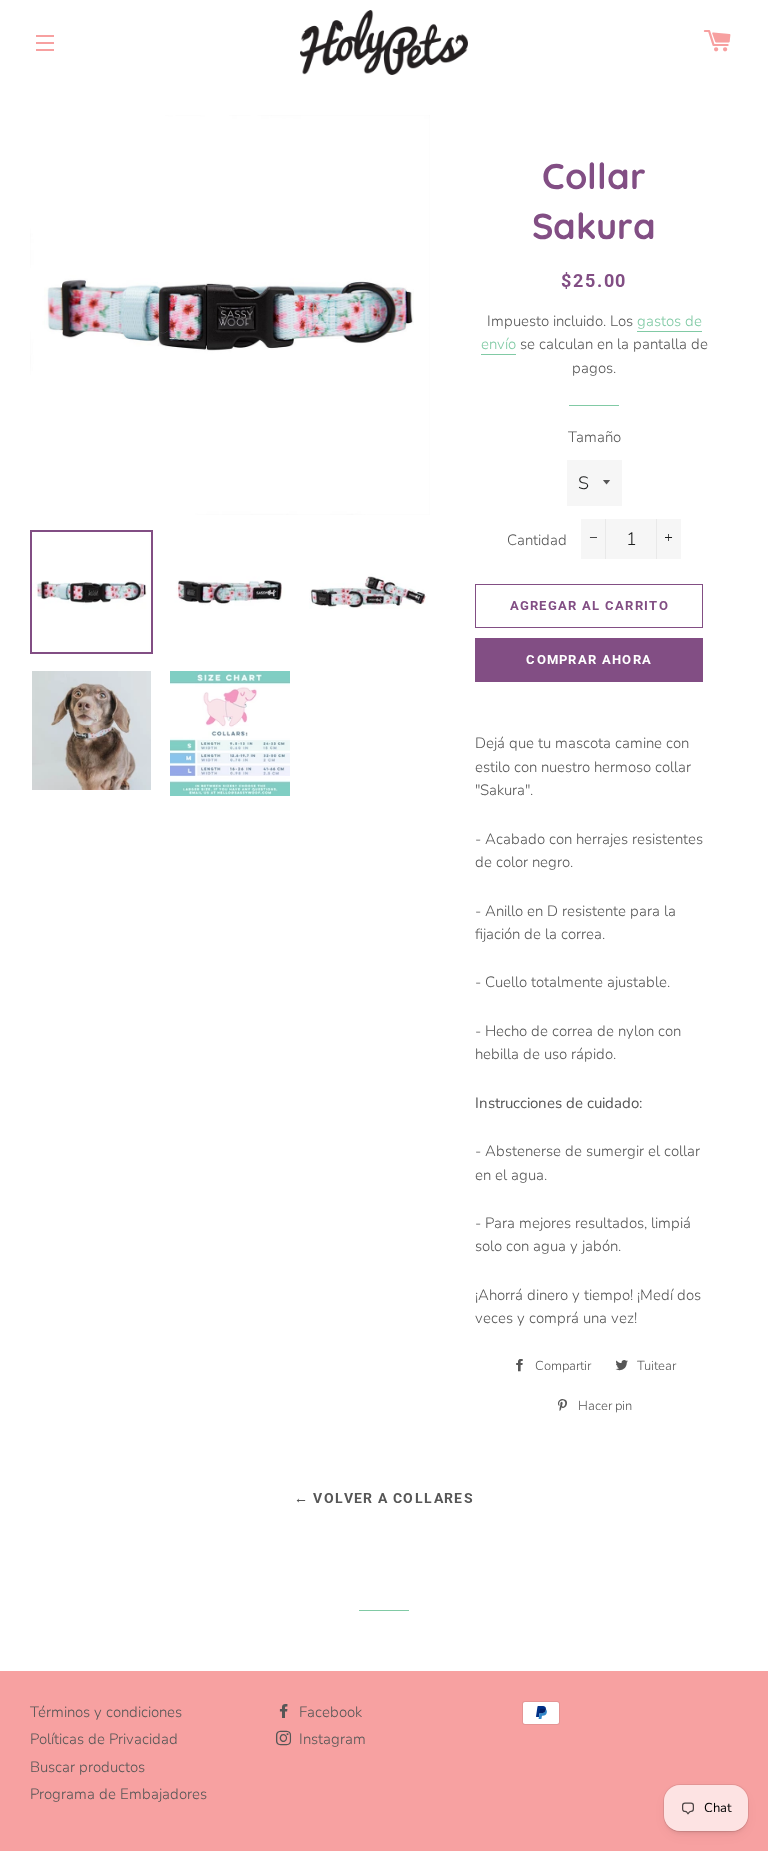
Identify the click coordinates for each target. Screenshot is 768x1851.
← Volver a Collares (384, 1498)
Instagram (330, 1739)
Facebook (328, 1712)
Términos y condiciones (106, 1712)
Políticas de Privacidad (104, 1739)
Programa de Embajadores (118, 1794)
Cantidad (537, 540)
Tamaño (594, 437)
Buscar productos (87, 1767)
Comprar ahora (589, 659)
